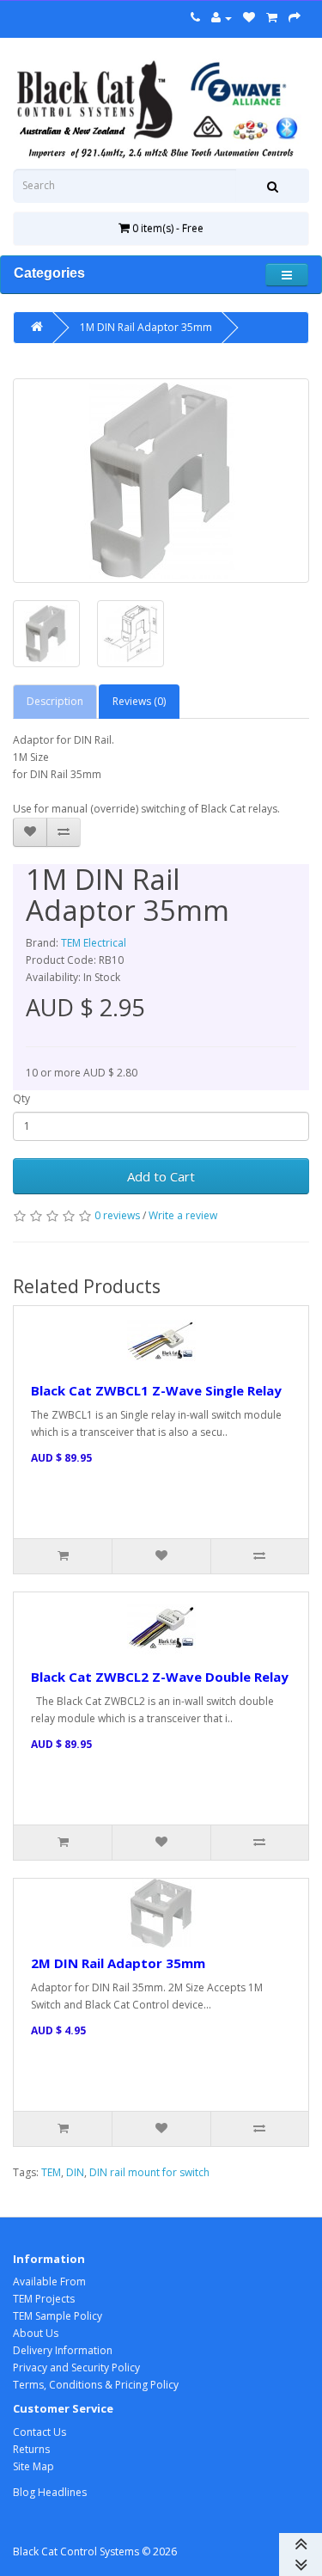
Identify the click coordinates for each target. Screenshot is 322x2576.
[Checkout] (295, 18)
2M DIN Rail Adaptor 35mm (118, 1963)
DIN (75, 2172)
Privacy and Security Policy (76, 2367)
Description (55, 701)
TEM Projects (44, 2299)
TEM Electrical (94, 943)
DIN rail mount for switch (149, 2172)
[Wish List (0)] (249, 18)
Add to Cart (161, 1176)
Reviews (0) (139, 701)
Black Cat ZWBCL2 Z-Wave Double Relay (160, 1677)
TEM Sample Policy (58, 2316)
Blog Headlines (50, 2492)
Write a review (183, 1215)
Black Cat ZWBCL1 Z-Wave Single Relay (156, 1390)
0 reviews (117, 1215)
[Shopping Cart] (272, 18)
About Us (36, 2333)
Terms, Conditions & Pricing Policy (96, 2385)
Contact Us (39, 2432)
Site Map (33, 2466)
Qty (21, 1098)
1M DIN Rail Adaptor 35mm (146, 327)
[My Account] (222, 18)
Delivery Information (63, 2350)
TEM (51, 2172)
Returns (31, 2449)
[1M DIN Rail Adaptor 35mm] (161, 481)
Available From (49, 2282)
